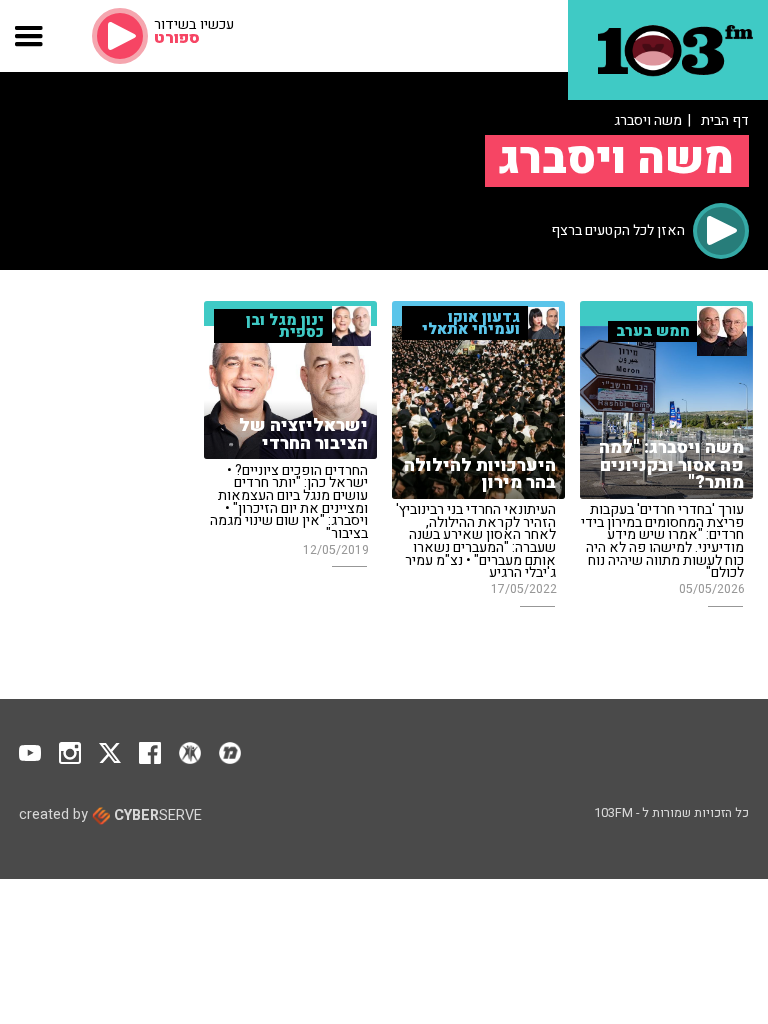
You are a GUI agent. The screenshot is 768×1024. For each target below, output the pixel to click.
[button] (29, 36)
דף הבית (725, 120)
